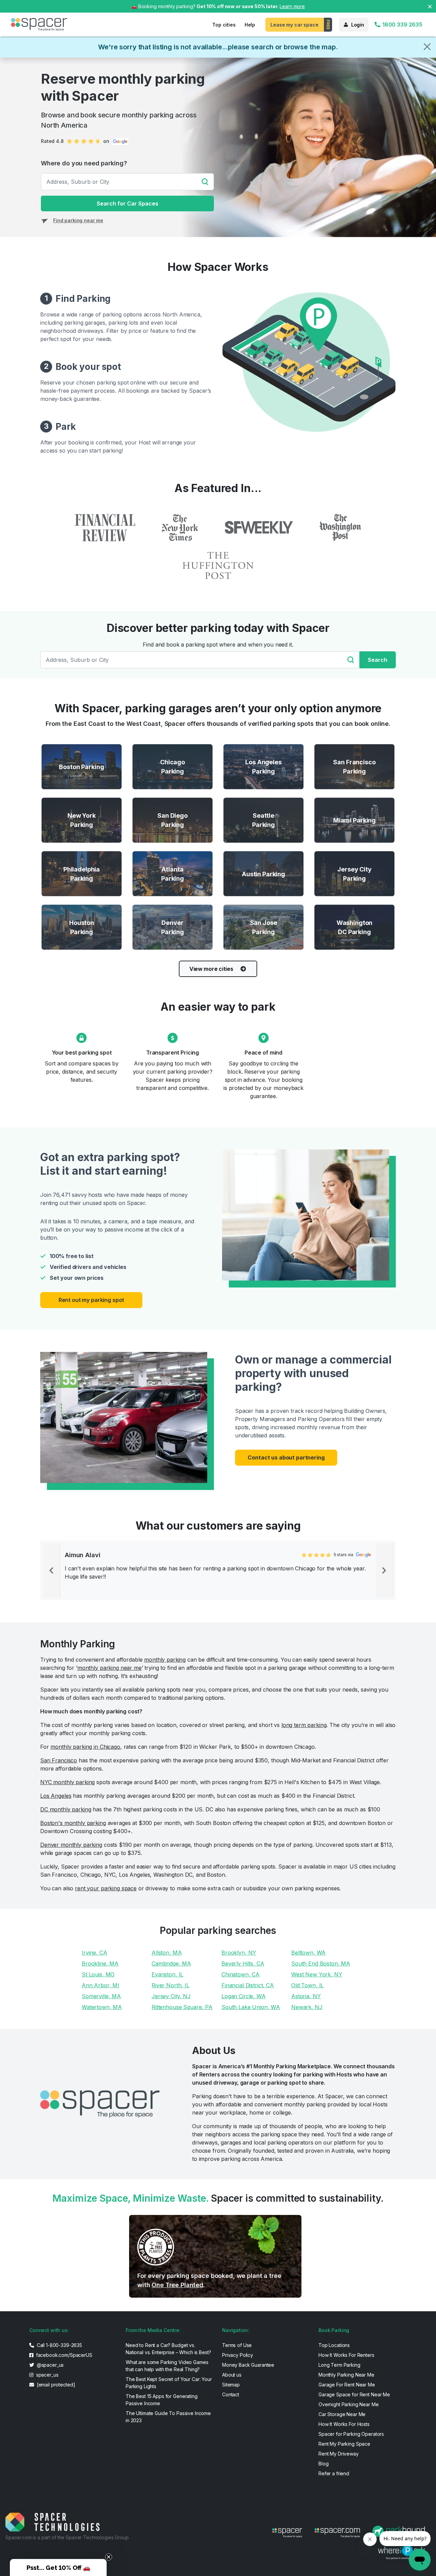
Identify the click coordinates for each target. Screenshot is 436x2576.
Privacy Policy (238, 2355)
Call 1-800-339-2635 (59, 2345)
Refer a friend (334, 2473)
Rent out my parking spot (91, 1300)
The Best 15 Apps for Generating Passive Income (162, 2400)
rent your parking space (106, 1888)
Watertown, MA (102, 2007)
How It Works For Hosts (344, 2424)
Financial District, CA (248, 1985)
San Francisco (59, 1760)
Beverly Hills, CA (243, 1963)
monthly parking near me (110, 1668)
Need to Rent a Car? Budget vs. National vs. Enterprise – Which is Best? (168, 2349)
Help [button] (250, 25)
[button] (58, 2567)
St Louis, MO (98, 1974)
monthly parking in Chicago (85, 1747)
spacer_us (47, 2375)
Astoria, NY (306, 1996)
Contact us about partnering (286, 1457)
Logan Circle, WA (244, 1996)
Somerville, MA (101, 1996)
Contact (231, 2394)
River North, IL (170, 1985)
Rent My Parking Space (344, 2444)
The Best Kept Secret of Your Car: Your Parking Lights (169, 2383)
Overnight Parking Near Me (349, 2404)
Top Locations (334, 2345)
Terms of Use (237, 2345)
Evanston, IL (167, 1974)
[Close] (427, 47)
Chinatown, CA (240, 1974)
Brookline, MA (100, 1963)
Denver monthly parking (71, 1845)
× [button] (430, 6)
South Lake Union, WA (251, 2007)
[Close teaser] (109, 2557)
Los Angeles (56, 1796)
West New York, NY (317, 1974)
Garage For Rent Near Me (347, 2385)
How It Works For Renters (346, 2355)
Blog (323, 2464)
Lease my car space (294, 25)
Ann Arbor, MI (100, 1985)
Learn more (292, 6)
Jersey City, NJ (171, 1996)
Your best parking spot (82, 1053)
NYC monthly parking (67, 1782)
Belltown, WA (308, 1953)
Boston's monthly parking (73, 1823)
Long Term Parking (339, 2365)
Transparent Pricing (173, 1053)
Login (358, 25)
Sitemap (231, 2385)
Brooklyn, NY (239, 1953)
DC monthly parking (66, 1809)
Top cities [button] (224, 25)
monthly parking (165, 1660)
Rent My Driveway (339, 2454)
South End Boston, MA (321, 1963)
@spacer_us (50, 2365)
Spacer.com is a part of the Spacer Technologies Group (67, 2537)
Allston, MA (167, 1953)
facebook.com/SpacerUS (64, 2355)
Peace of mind (263, 1053)
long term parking (304, 1725)
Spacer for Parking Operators (351, 2434)
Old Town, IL (307, 1985)
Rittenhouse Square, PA (182, 2007)
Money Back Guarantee (248, 2365)
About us (232, 2375)
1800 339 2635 (402, 25)
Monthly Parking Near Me (346, 2375)
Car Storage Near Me (342, 2414)
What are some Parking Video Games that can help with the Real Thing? (167, 2366)
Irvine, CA (95, 1953)
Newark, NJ (307, 2007)
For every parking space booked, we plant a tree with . (209, 2280)
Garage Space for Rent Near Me (354, 2394)
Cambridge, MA (171, 1963)
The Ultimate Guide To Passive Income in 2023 (168, 2417)
